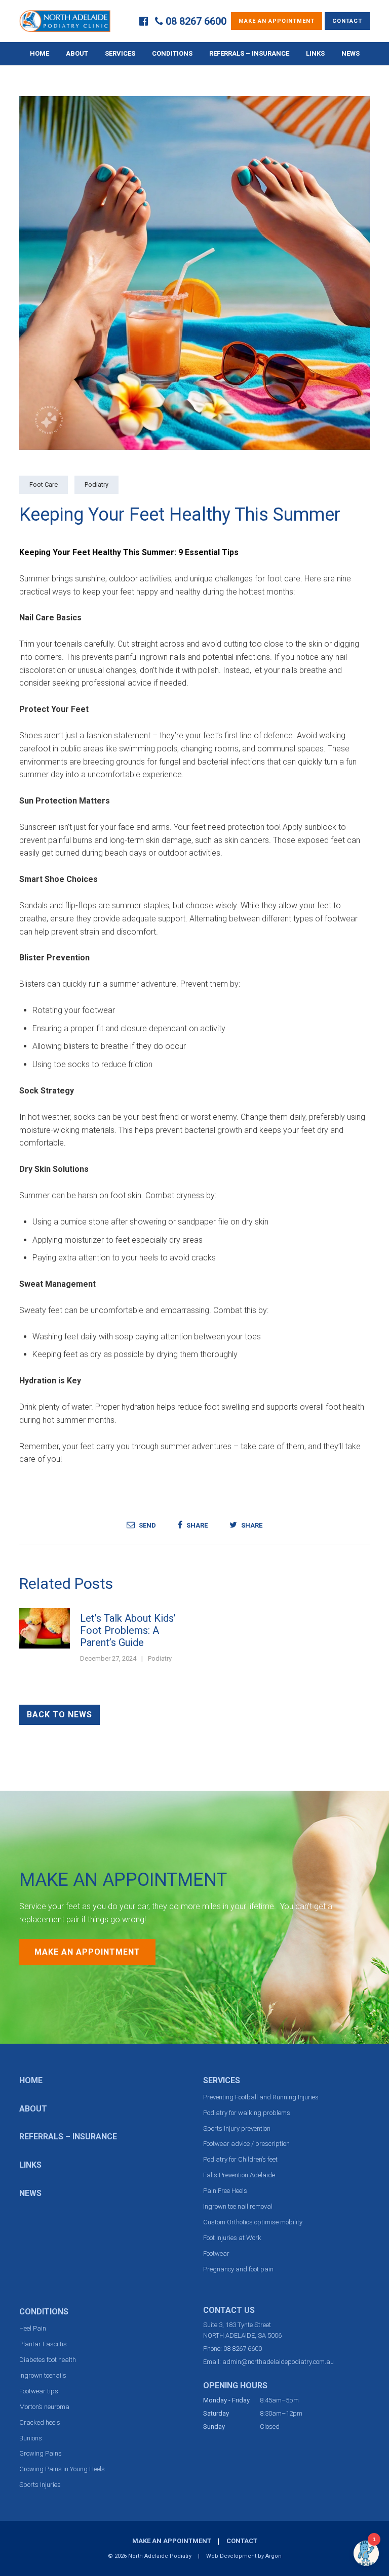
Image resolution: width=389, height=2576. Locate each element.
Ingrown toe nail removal (238, 2206)
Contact (347, 21)
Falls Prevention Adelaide (239, 2175)
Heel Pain (33, 2328)
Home (40, 53)
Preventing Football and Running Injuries (261, 2097)
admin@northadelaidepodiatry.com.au (278, 2362)
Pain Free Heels (225, 2191)
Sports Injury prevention (237, 2128)
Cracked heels (40, 2422)
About (77, 53)
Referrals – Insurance (249, 53)
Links (315, 53)
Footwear (216, 2253)
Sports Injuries (40, 2485)
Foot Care (44, 484)
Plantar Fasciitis (43, 2344)
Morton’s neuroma (44, 2407)
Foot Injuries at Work (232, 2238)
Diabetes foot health (48, 2360)
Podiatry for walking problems (247, 2113)
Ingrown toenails (43, 2375)
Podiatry (96, 484)
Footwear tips (39, 2391)
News (351, 53)
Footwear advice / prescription (246, 2144)
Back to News (60, 1715)
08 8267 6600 (196, 21)
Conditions (172, 53)
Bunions (31, 2438)
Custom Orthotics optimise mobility (253, 2222)
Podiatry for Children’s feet (240, 2159)
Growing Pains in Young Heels (62, 2469)
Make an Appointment (277, 21)
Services (120, 53)
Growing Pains (41, 2453)
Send (147, 1525)
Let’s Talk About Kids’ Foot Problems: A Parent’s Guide (128, 1630)
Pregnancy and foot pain (238, 2269)
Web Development (231, 2556)
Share (196, 1525)
